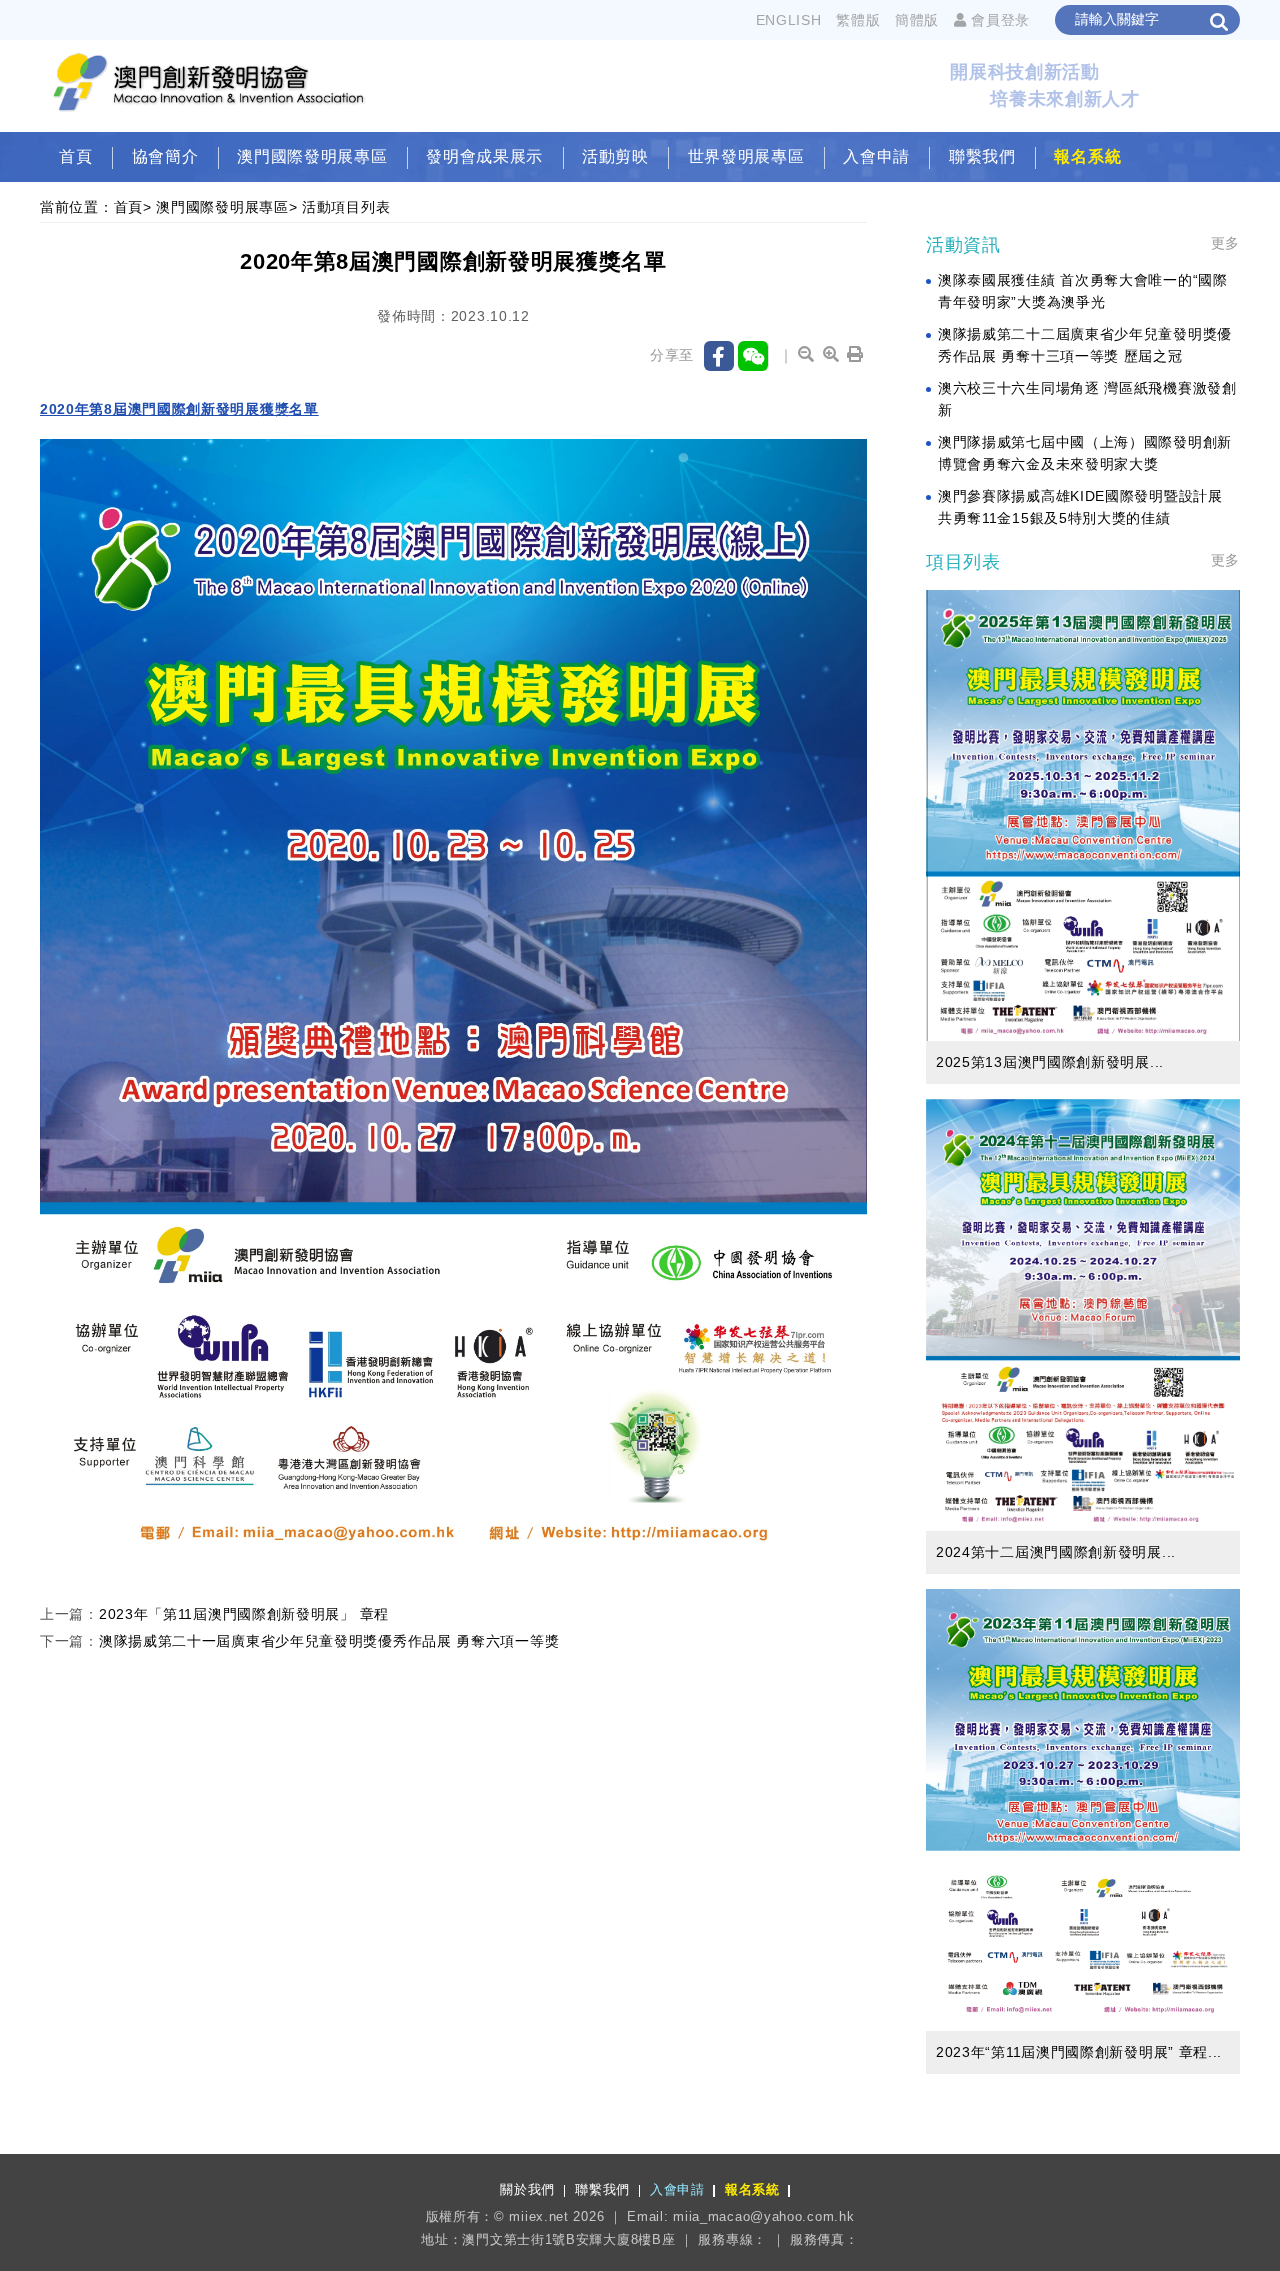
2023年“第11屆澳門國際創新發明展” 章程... (1079, 2052)
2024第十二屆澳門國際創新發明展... (1056, 1552)
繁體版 (858, 20)
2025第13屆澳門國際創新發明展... (1050, 1062)
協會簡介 (165, 156)
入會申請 (876, 156)
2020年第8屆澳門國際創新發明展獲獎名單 (179, 409)
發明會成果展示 (484, 156)
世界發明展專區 (746, 156)
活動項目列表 (346, 207)
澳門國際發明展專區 (312, 156)
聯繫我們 (982, 156)
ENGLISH (789, 20)
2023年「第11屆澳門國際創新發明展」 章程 (244, 1614)
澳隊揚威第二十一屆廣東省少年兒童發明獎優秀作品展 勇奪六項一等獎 (329, 1641)
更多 (1225, 243)
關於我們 (527, 2189)
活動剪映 (615, 156)
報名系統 (1087, 156)
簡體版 (917, 20)
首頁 (75, 156)
